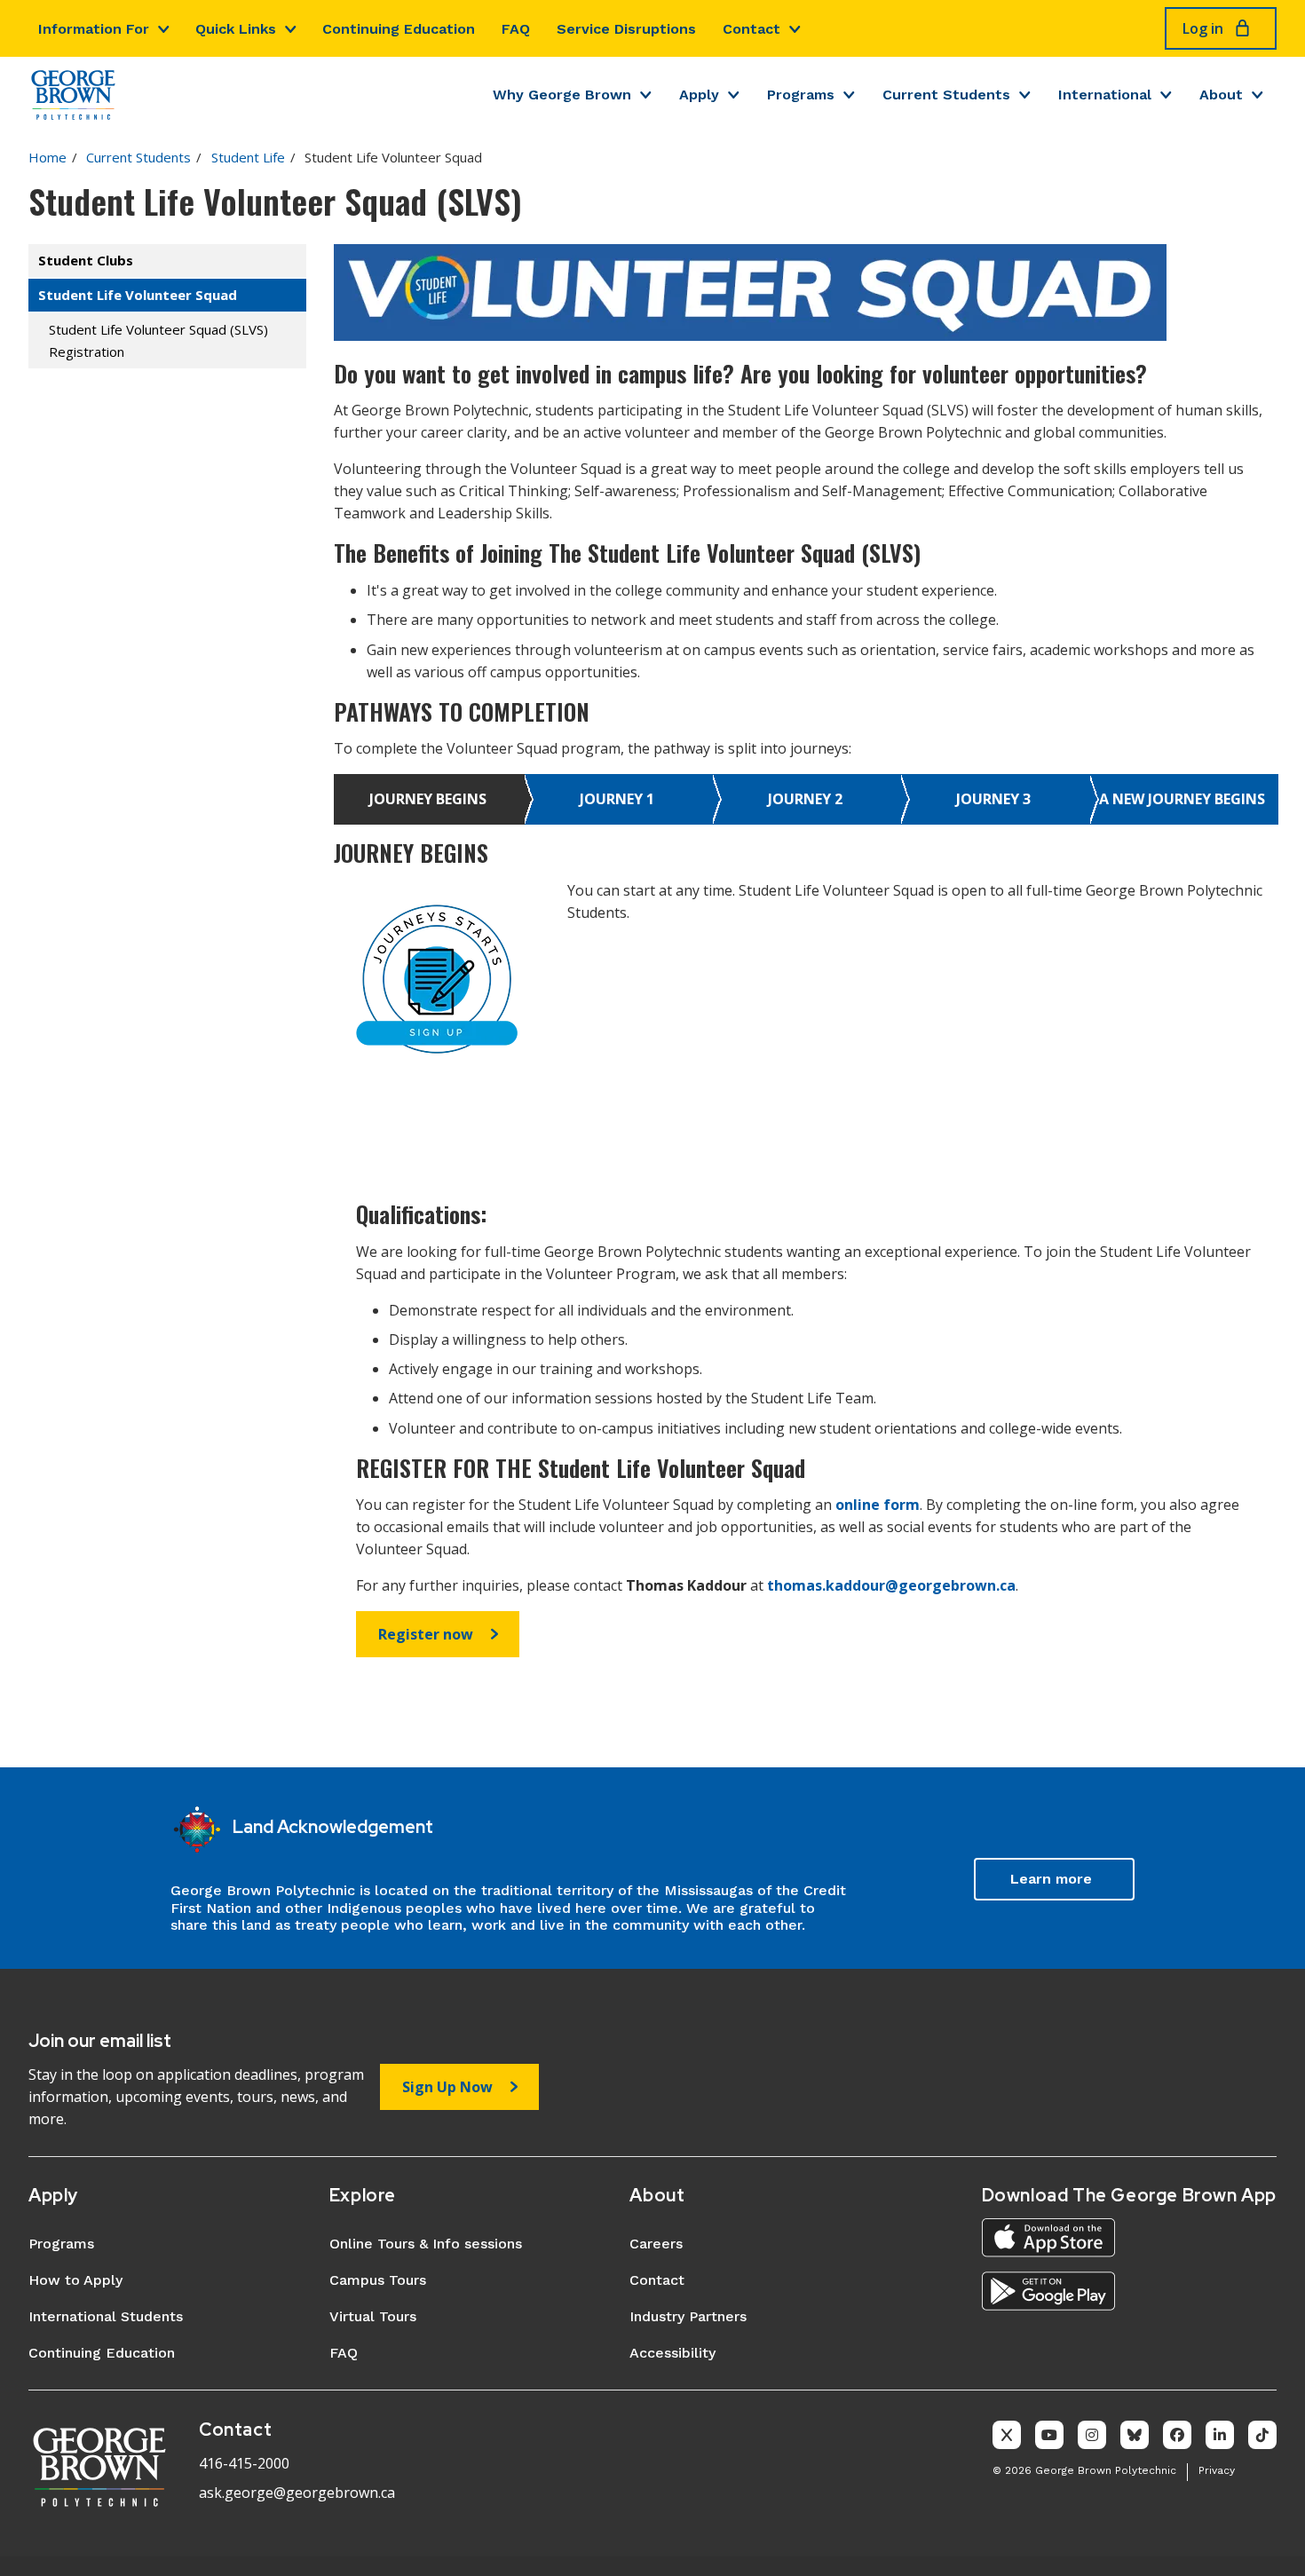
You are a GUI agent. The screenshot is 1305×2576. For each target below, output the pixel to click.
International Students (106, 2316)
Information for (94, 29)
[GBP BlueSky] (1135, 2435)
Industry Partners (688, 2316)
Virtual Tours (373, 2316)
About (1221, 95)
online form (878, 1505)
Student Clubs (86, 260)
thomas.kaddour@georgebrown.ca (891, 1585)
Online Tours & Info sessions (426, 2244)
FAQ (516, 29)
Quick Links (236, 29)
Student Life (248, 157)
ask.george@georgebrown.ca (297, 2493)
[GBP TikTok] (1262, 2435)
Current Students (946, 95)
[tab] (428, 799)
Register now (426, 1634)
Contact (751, 29)
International (1105, 95)
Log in (1203, 28)
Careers (656, 2244)
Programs (801, 95)
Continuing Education (399, 29)
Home (47, 157)
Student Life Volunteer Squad (138, 295)
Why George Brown (562, 95)
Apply (699, 95)
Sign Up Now (447, 2087)
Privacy (1217, 2470)
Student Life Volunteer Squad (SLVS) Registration (158, 340)
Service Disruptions (626, 29)
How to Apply (75, 2280)
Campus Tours (378, 2280)
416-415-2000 (244, 2463)
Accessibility (672, 2353)
